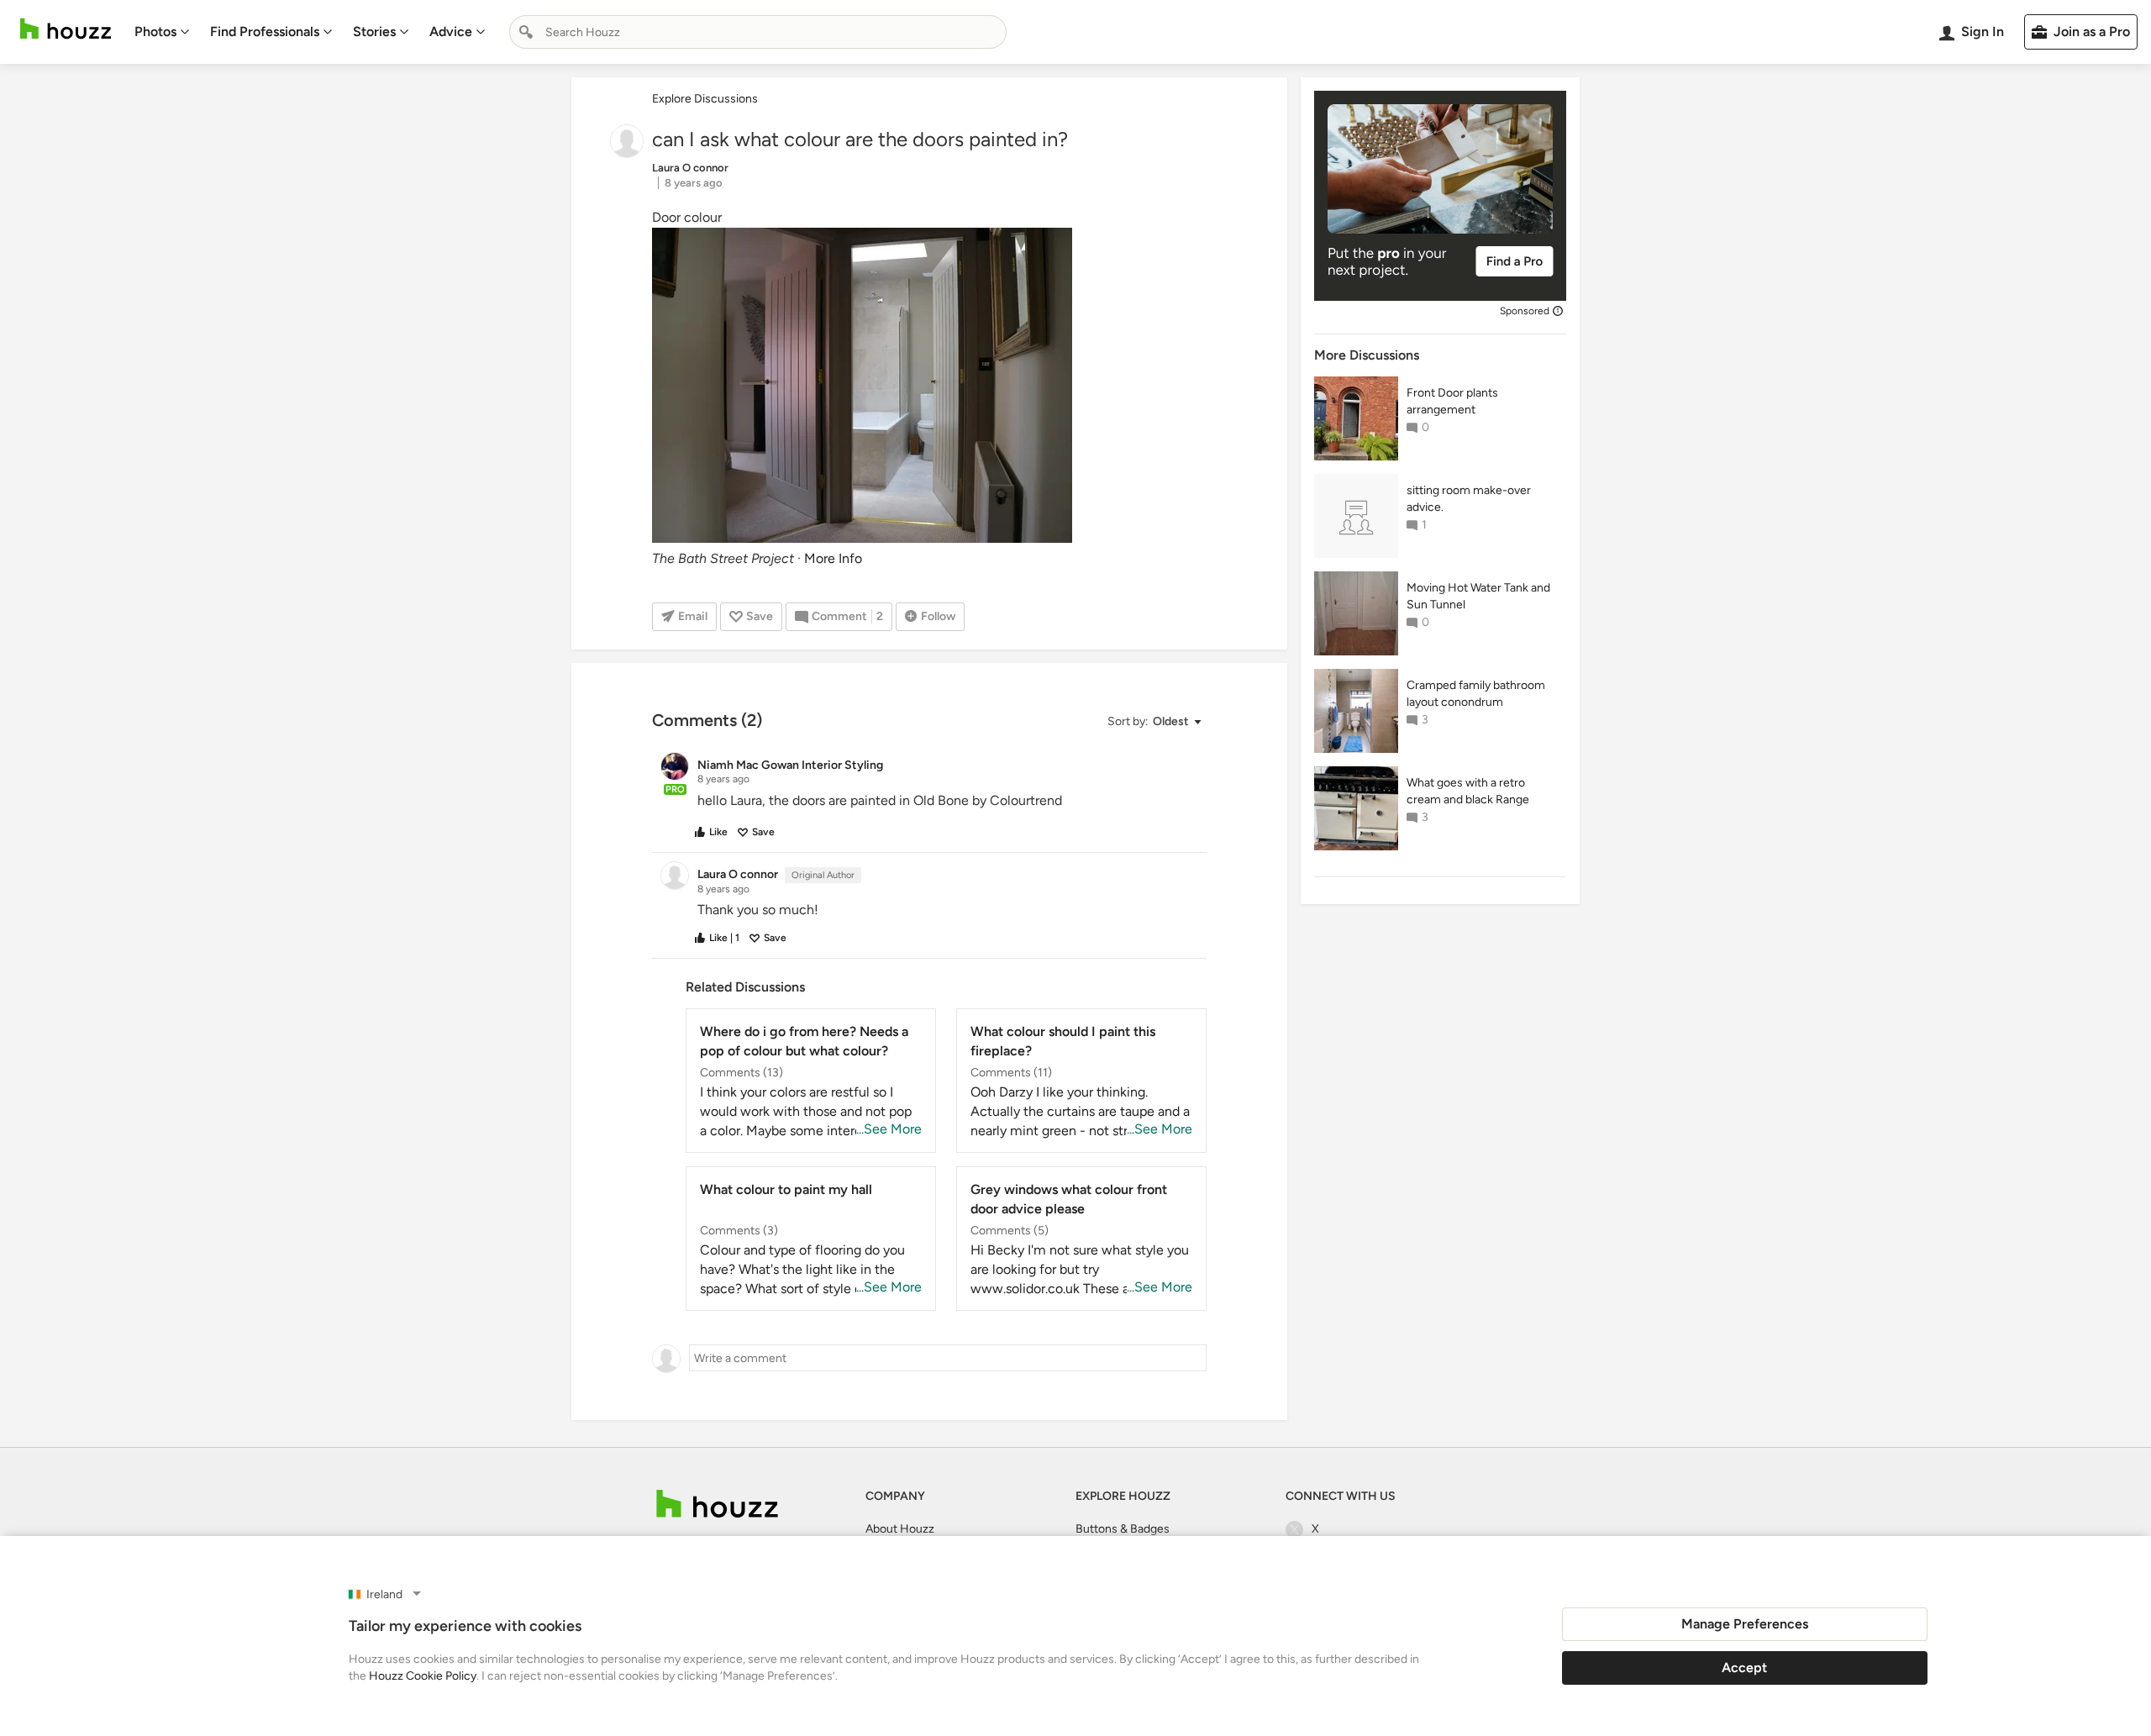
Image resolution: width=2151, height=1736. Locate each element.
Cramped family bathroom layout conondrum (1476, 694)
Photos (155, 32)
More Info (833, 558)
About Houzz (900, 1529)
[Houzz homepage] (66, 29)
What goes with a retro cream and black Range (1468, 791)
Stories (374, 32)
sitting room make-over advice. (1469, 499)
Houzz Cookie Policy (423, 1676)
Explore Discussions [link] (705, 99)
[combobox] (758, 32)
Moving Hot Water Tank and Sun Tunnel (1478, 596)
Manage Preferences (1745, 1624)
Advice (451, 32)
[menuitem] (162, 32)
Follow (938, 616)
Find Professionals (265, 32)
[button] (1154, 722)
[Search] (526, 32)
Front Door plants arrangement (1452, 401)
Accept (1744, 1668)
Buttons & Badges (1123, 1529)
